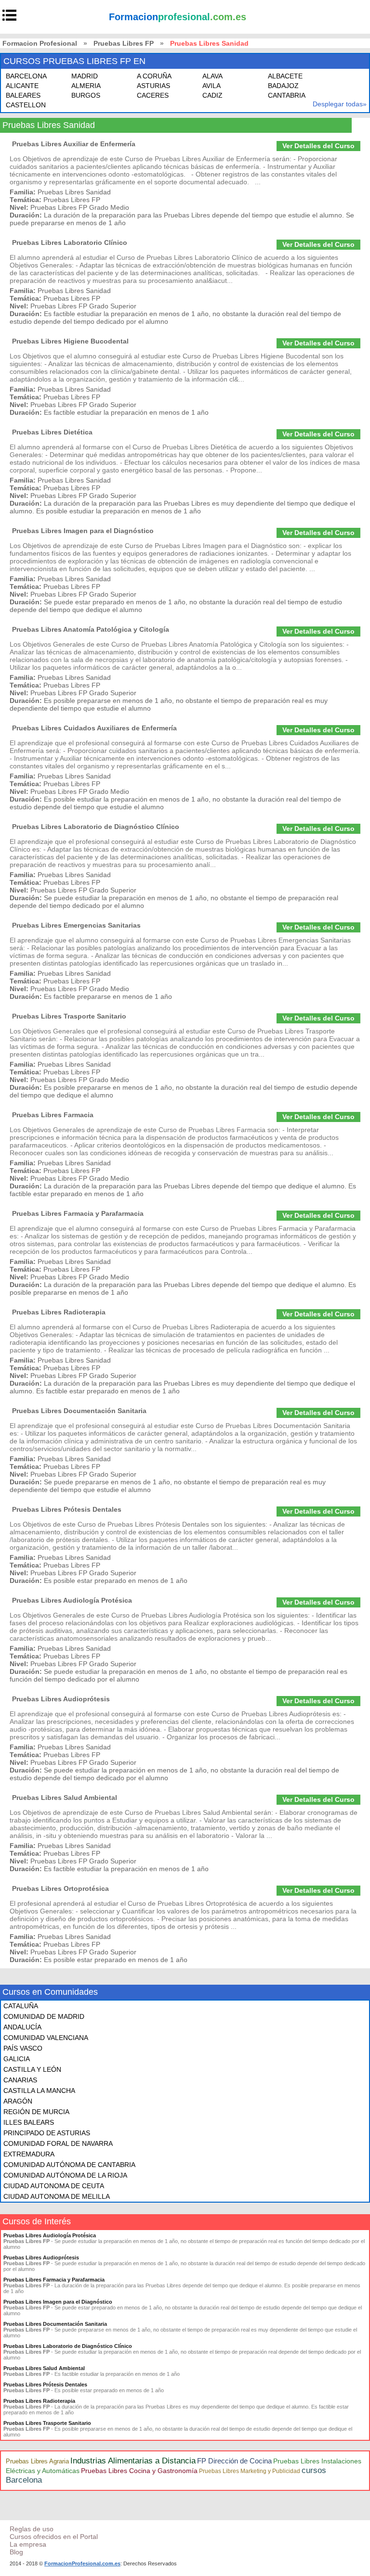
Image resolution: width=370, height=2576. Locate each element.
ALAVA (212, 76)
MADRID (85, 76)
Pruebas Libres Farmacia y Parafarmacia (78, 1213)
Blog (16, 2552)
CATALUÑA (21, 2006)
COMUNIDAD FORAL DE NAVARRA (58, 2143)
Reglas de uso (32, 2529)
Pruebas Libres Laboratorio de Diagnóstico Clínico (96, 827)
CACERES (153, 95)
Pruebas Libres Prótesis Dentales (67, 1509)
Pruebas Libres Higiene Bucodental (70, 341)
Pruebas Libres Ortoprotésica (60, 1888)
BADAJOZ (283, 86)
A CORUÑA (154, 76)
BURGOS (86, 95)
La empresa (28, 2544)
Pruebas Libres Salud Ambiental (65, 1798)
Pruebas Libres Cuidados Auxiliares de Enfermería (94, 728)
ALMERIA (86, 86)
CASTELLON (26, 105)
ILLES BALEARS (29, 2122)
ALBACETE (285, 76)
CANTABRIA (287, 95)
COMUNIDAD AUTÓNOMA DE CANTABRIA (69, 2165)
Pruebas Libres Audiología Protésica (72, 1600)
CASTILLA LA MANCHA (39, 2091)
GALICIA (17, 2059)
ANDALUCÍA (22, 2027)
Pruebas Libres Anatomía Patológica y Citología (91, 629)
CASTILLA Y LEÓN (32, 2069)
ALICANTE (22, 86)
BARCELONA (26, 76)
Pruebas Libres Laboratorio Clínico (70, 242)
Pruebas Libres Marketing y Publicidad (250, 2471)
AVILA (211, 86)
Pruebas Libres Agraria (37, 2461)
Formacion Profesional (40, 43)
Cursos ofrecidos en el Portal (54, 2537)
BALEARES (23, 95)
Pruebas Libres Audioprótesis (61, 1699)
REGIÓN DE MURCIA (36, 2112)
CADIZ (212, 95)
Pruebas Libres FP (124, 43)
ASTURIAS (153, 86)
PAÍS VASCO (23, 2048)
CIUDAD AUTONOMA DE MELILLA (57, 2196)
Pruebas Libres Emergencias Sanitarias (76, 925)
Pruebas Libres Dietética (52, 432)
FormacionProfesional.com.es (82, 2563)
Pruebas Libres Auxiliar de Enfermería (74, 144)
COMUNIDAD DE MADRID (44, 2016)
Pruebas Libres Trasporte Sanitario (69, 1016)
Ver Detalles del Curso (318, 146)
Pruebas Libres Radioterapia (59, 1312)
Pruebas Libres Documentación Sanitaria (79, 1411)
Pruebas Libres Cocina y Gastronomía (139, 2471)
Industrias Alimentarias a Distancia (133, 2461)
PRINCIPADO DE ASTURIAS (47, 2133)
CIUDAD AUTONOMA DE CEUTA (54, 2186)
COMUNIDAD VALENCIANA (46, 2038)
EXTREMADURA (29, 2154)
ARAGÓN (18, 2101)
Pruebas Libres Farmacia (53, 1115)
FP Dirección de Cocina (234, 2461)
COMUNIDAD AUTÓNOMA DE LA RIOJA (65, 2175)
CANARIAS (20, 2080)
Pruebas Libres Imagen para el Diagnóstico (83, 531)
